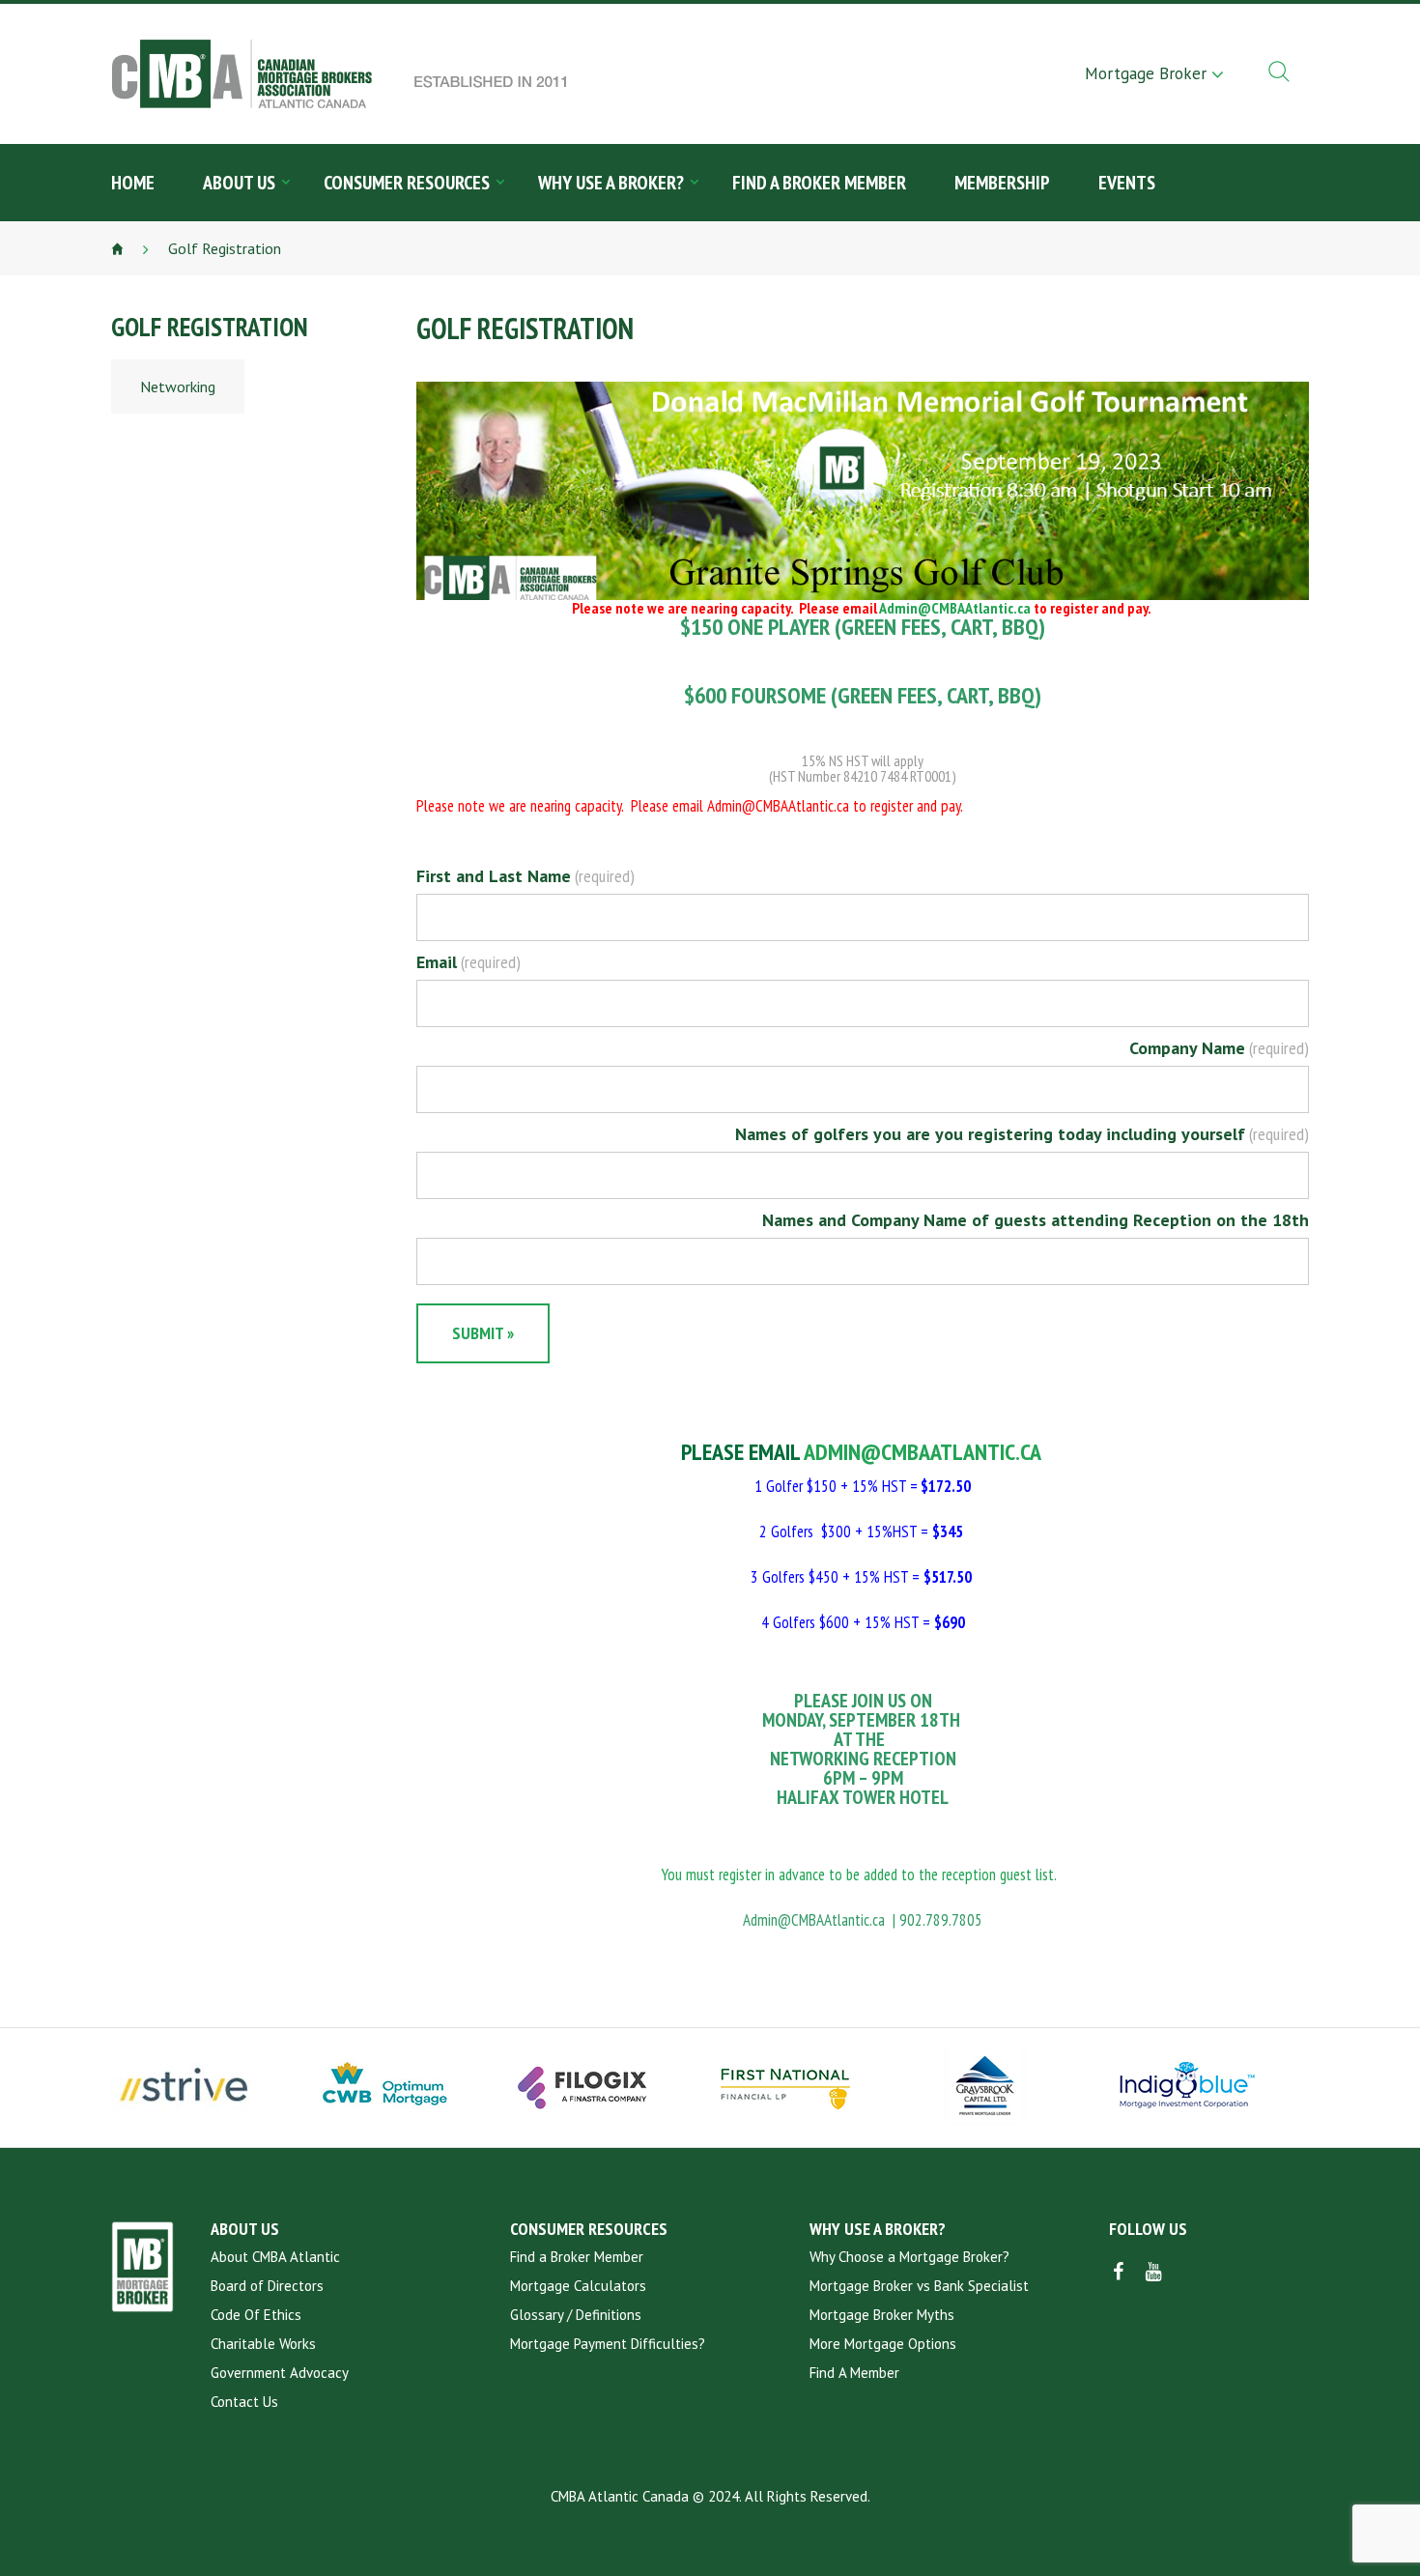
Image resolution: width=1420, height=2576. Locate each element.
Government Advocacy (280, 2373)
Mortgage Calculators (578, 2286)
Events (1127, 183)
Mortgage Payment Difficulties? (608, 2344)
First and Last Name (525, 876)
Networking (178, 386)
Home (133, 183)
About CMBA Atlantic (275, 2257)
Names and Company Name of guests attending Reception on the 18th (1036, 1220)
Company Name (1219, 1048)
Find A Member (854, 2373)
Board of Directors (267, 2286)
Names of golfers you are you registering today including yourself (1022, 1134)
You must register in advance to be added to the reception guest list (858, 1875)
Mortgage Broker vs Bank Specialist (919, 2286)
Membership (1002, 183)
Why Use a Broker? (611, 183)
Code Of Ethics (256, 2315)
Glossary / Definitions (576, 2315)
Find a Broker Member (819, 183)
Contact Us (244, 2402)
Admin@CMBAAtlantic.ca (955, 608)
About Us (239, 183)
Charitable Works (263, 2344)
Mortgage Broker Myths (882, 2315)
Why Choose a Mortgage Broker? (909, 2257)
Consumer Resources (407, 183)
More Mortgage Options (883, 2344)
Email (469, 962)
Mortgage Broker (1146, 73)
